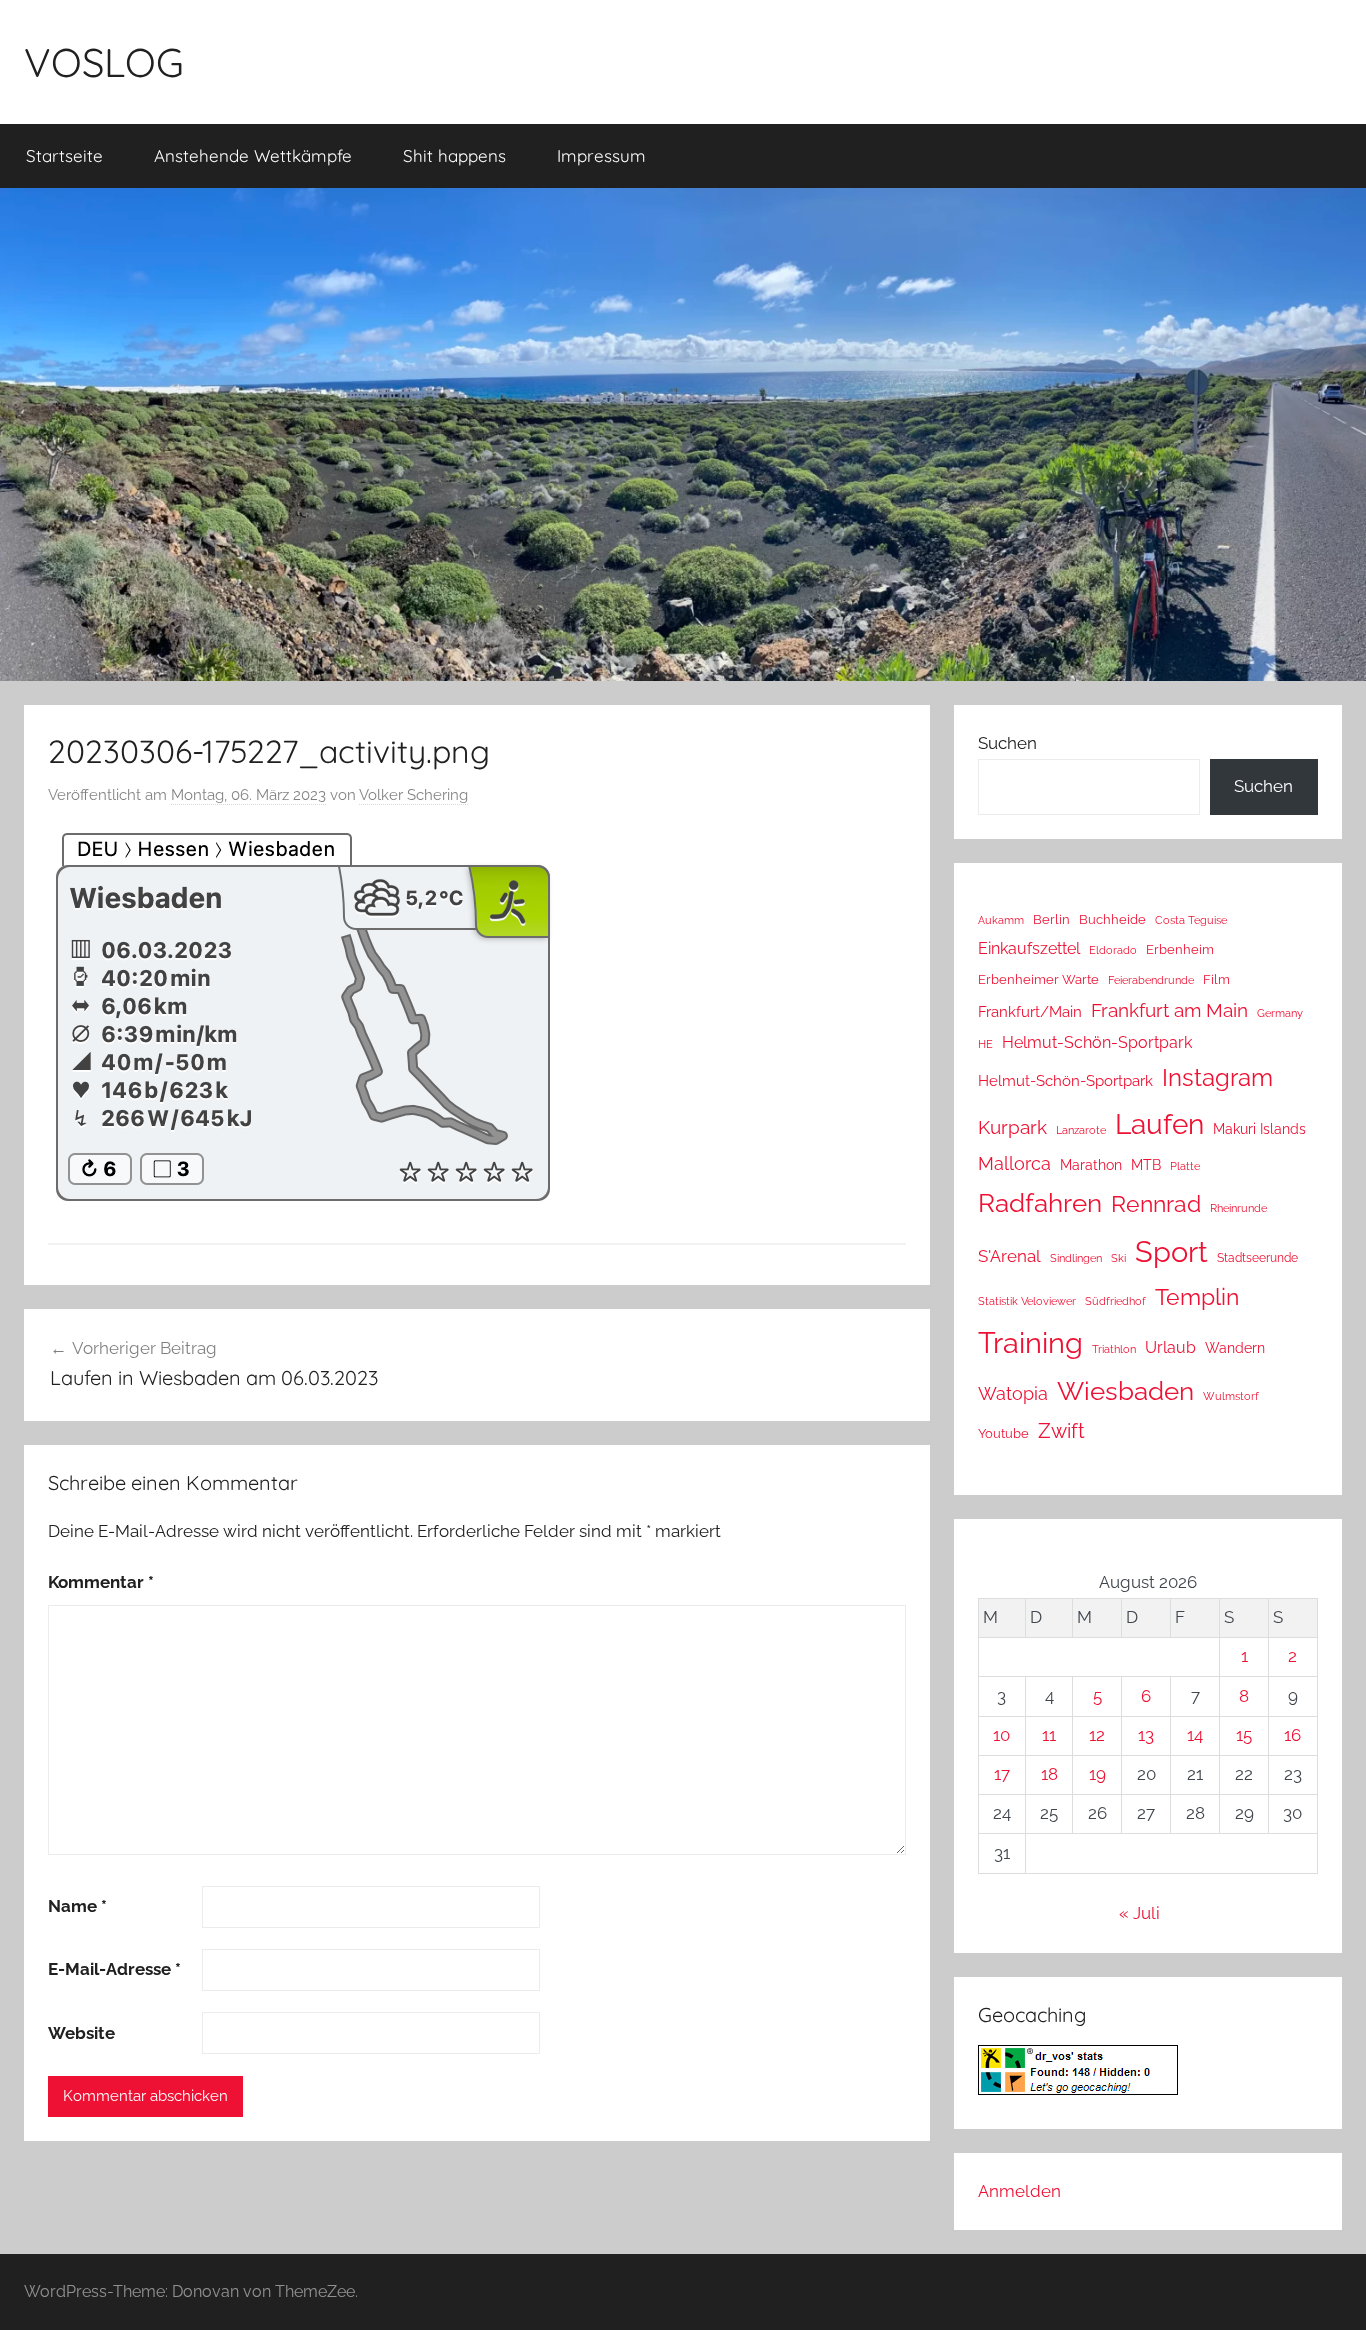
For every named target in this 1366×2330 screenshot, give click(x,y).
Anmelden (1019, 2191)
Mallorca (1014, 1163)
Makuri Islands (1259, 1129)
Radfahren (1040, 1203)
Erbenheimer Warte (1038, 979)
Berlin (1051, 919)
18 (1049, 1774)
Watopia (1013, 1393)
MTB (1146, 1165)
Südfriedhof (1115, 1301)
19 (1097, 1774)
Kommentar (101, 1582)
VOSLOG (104, 62)
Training (1030, 1342)
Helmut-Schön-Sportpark (1097, 1042)
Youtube (1003, 1433)
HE (985, 1044)
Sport (1171, 1251)
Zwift (1061, 1431)
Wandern (1235, 1348)
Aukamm (1001, 920)
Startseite (64, 155)
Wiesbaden (1125, 1391)
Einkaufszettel (1029, 948)
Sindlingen (1076, 1258)
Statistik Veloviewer (1027, 1301)
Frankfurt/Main (1030, 1011)
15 (1244, 1735)
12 (1097, 1735)
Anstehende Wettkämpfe (253, 155)
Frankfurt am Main (1169, 1010)
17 (1002, 1774)
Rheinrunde (1238, 1208)
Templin (1197, 1296)
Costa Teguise (1191, 920)
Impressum (601, 155)
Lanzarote (1081, 1130)
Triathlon (1114, 1349)
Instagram (1217, 1077)
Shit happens (454, 155)
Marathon (1091, 1165)
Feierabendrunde (1151, 980)
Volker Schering (413, 795)
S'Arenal (1009, 1256)
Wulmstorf (1231, 1396)
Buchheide (1112, 919)
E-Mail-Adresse (114, 1969)
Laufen (1159, 1124)
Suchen (1007, 743)
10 (1001, 1735)
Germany (1280, 1013)
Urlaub (1170, 1347)
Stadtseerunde (1257, 1258)
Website (81, 2033)
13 (1146, 1735)
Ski (1118, 1258)
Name (77, 1906)
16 (1292, 1735)
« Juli (1139, 1913)
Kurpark (1012, 1127)
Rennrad (1156, 1204)
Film (1216, 979)
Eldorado (1113, 950)
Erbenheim (1180, 949)
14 (1195, 1735)
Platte (1185, 1166)
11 (1049, 1735)
